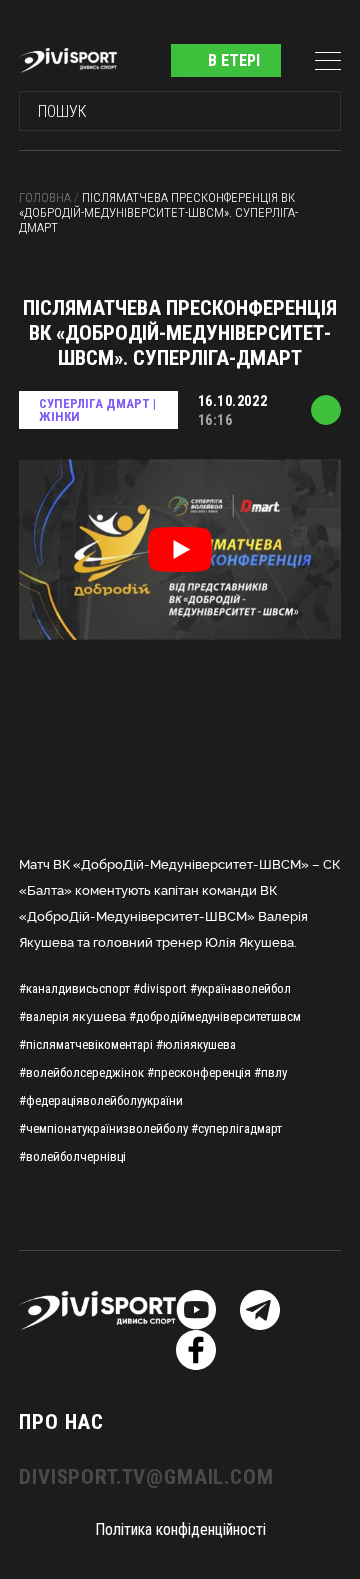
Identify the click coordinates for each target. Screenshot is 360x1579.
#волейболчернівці (72, 1156)
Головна (46, 197)
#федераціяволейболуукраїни (101, 1100)
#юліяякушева (196, 1044)
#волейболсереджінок (81, 1072)
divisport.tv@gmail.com (146, 1477)
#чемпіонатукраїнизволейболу (103, 1128)
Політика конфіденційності (180, 1529)
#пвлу (270, 1072)
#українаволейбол (240, 988)
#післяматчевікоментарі (86, 1044)
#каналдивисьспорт (74, 988)
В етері (234, 60)
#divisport (160, 988)
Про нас (61, 1422)
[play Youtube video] (180, 549)
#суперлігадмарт (236, 1128)
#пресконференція (199, 1072)
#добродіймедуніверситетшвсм (215, 1016)
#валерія (44, 1016)
